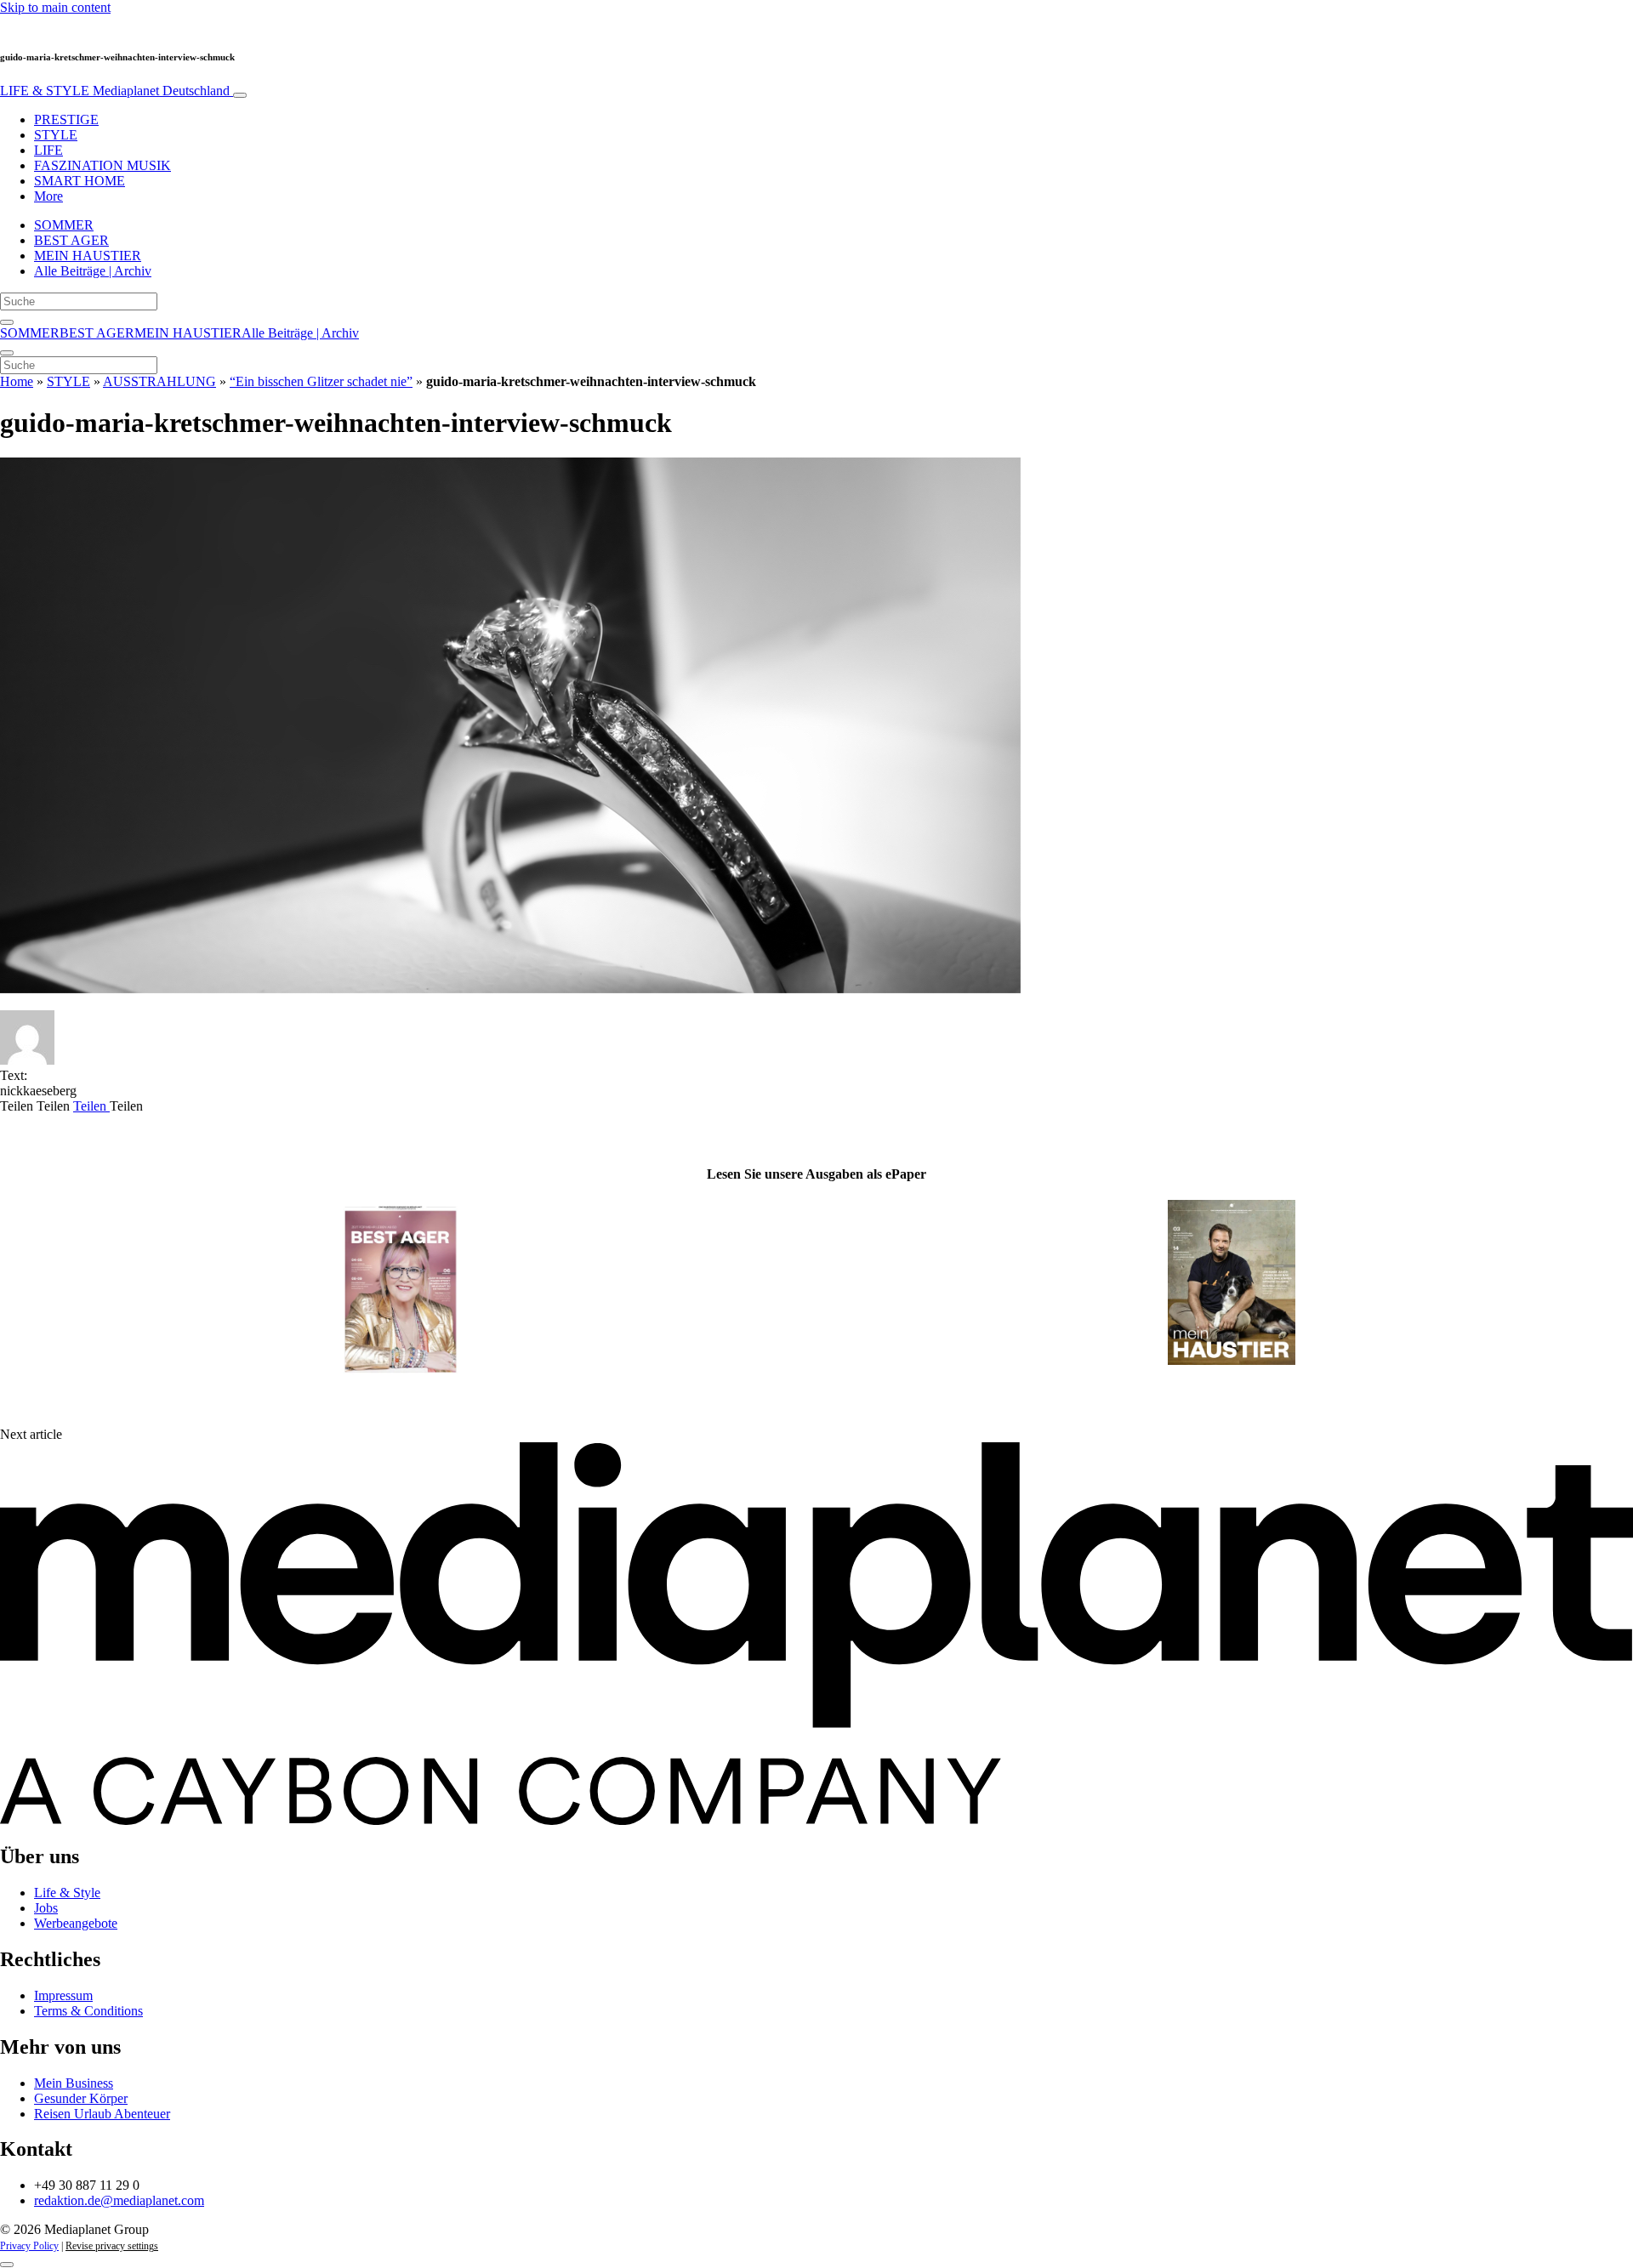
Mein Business (74, 2083)
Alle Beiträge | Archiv (93, 271)
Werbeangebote (76, 1923)
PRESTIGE (66, 119)
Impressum (63, 1995)
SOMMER (64, 225)
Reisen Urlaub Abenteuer (102, 2114)
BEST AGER (71, 240)
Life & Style (67, 1893)
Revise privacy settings (112, 2246)
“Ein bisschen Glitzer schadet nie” (321, 381)
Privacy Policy (29, 2246)
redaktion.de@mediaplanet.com (119, 2200)
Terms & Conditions (88, 2011)
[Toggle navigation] (240, 95)
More (48, 196)
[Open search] (7, 322)
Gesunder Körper (81, 2098)
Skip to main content (55, 7)
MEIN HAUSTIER (88, 256)
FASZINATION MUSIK (102, 165)
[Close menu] (7, 353)
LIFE (48, 150)
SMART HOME (80, 181)
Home (17, 381)
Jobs (46, 1908)
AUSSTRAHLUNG (159, 381)
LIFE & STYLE (115, 91)
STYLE (56, 135)
